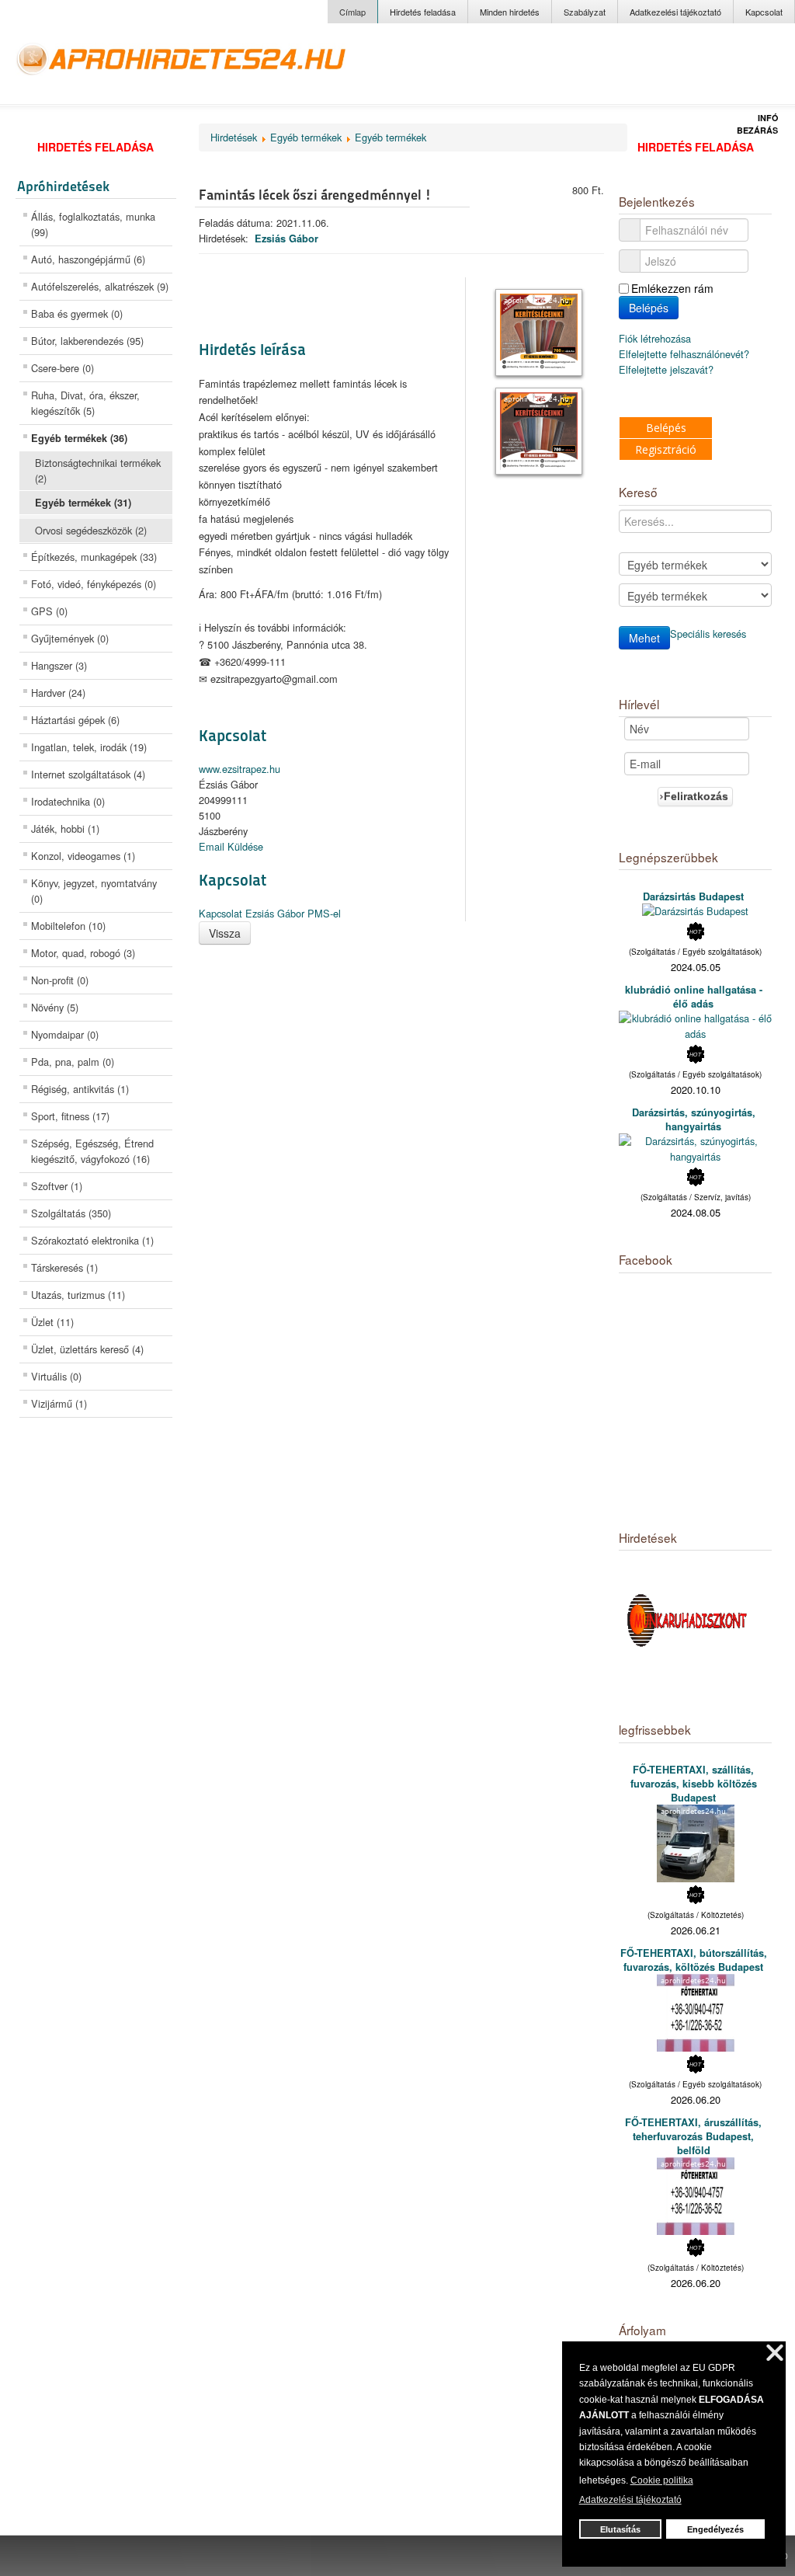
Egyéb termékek (306, 137)
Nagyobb (667, 69)
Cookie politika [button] (662, 2480)
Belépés (649, 308)
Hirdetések (234, 137)
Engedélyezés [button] (715, 2529)
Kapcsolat (764, 12)
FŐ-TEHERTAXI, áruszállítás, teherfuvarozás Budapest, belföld (693, 2136)
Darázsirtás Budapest (693, 896)
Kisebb (743, 69)
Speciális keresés (708, 634)
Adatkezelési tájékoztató (675, 12)
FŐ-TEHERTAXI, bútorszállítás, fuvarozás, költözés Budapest (694, 1960)
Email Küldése (231, 846)
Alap (707, 69)
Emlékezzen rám (672, 288)
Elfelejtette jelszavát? (666, 369)
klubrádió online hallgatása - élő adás (694, 997)
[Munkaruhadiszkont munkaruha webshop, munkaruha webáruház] (689, 1622)
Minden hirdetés (510, 12)
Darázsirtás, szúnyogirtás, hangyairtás (694, 1119)
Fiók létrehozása (656, 338)
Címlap (352, 12)
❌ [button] (775, 2353)
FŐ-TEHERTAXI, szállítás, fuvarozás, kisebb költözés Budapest (694, 1784)
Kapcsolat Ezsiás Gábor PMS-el (270, 913)
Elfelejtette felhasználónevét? (684, 354)
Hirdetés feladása (423, 12)
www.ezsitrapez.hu (240, 769)
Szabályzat (585, 12)
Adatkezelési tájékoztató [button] (630, 2500)
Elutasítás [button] (620, 2529)
